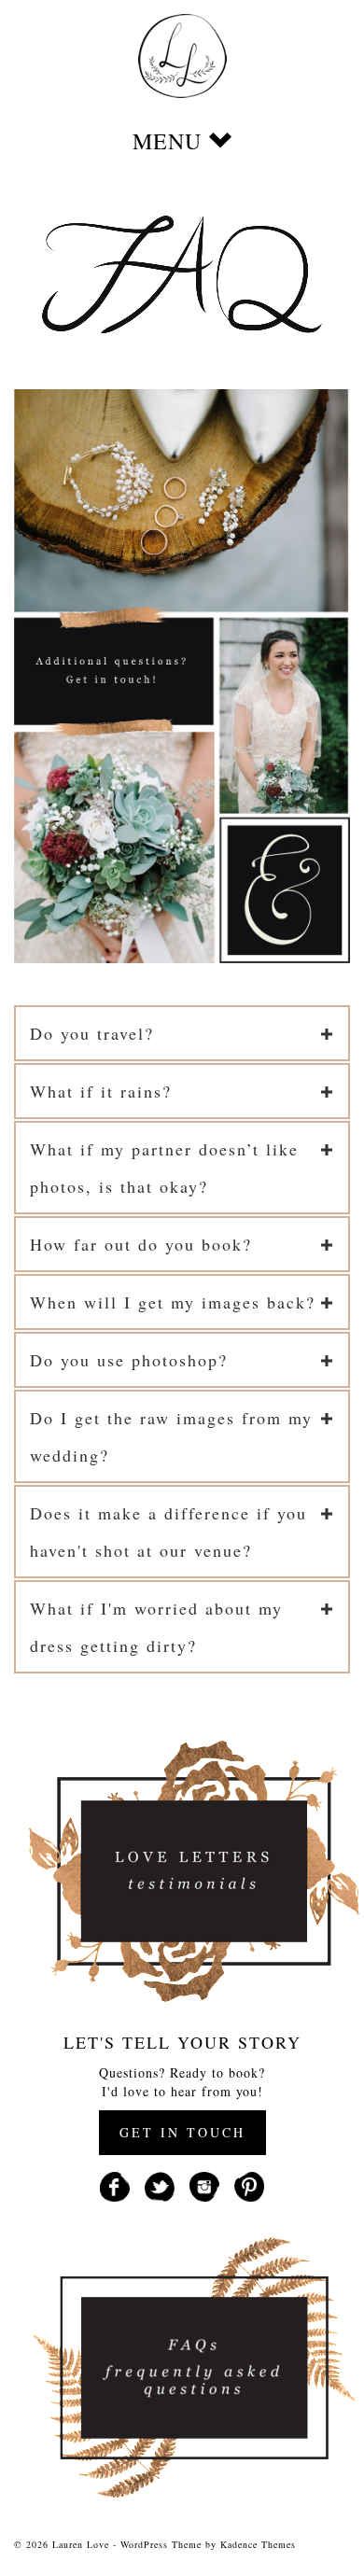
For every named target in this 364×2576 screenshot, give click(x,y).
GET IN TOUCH (182, 2132)
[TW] (160, 2184)
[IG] (204, 2184)
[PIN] (249, 2184)
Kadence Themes (258, 2544)
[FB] (115, 2184)
